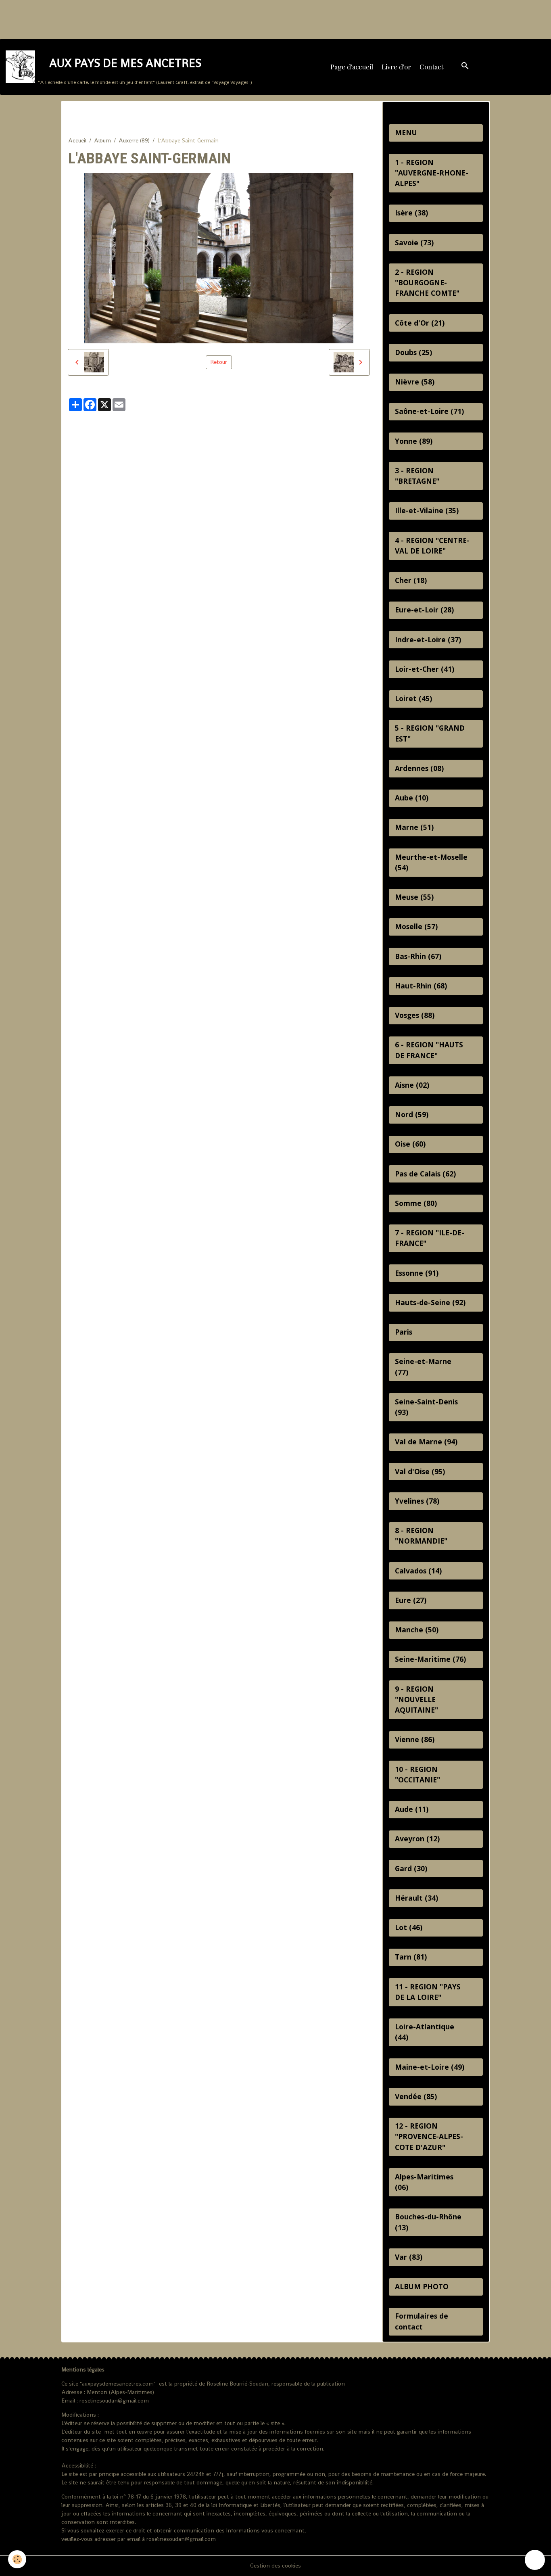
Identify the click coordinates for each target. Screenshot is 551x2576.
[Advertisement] (147, 18)
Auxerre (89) (134, 140)
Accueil (77, 140)
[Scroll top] (535, 2560)
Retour (219, 362)
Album (102, 140)
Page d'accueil (352, 67)
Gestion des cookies (275, 2566)
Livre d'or (396, 67)
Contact (431, 67)
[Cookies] (17, 2559)
